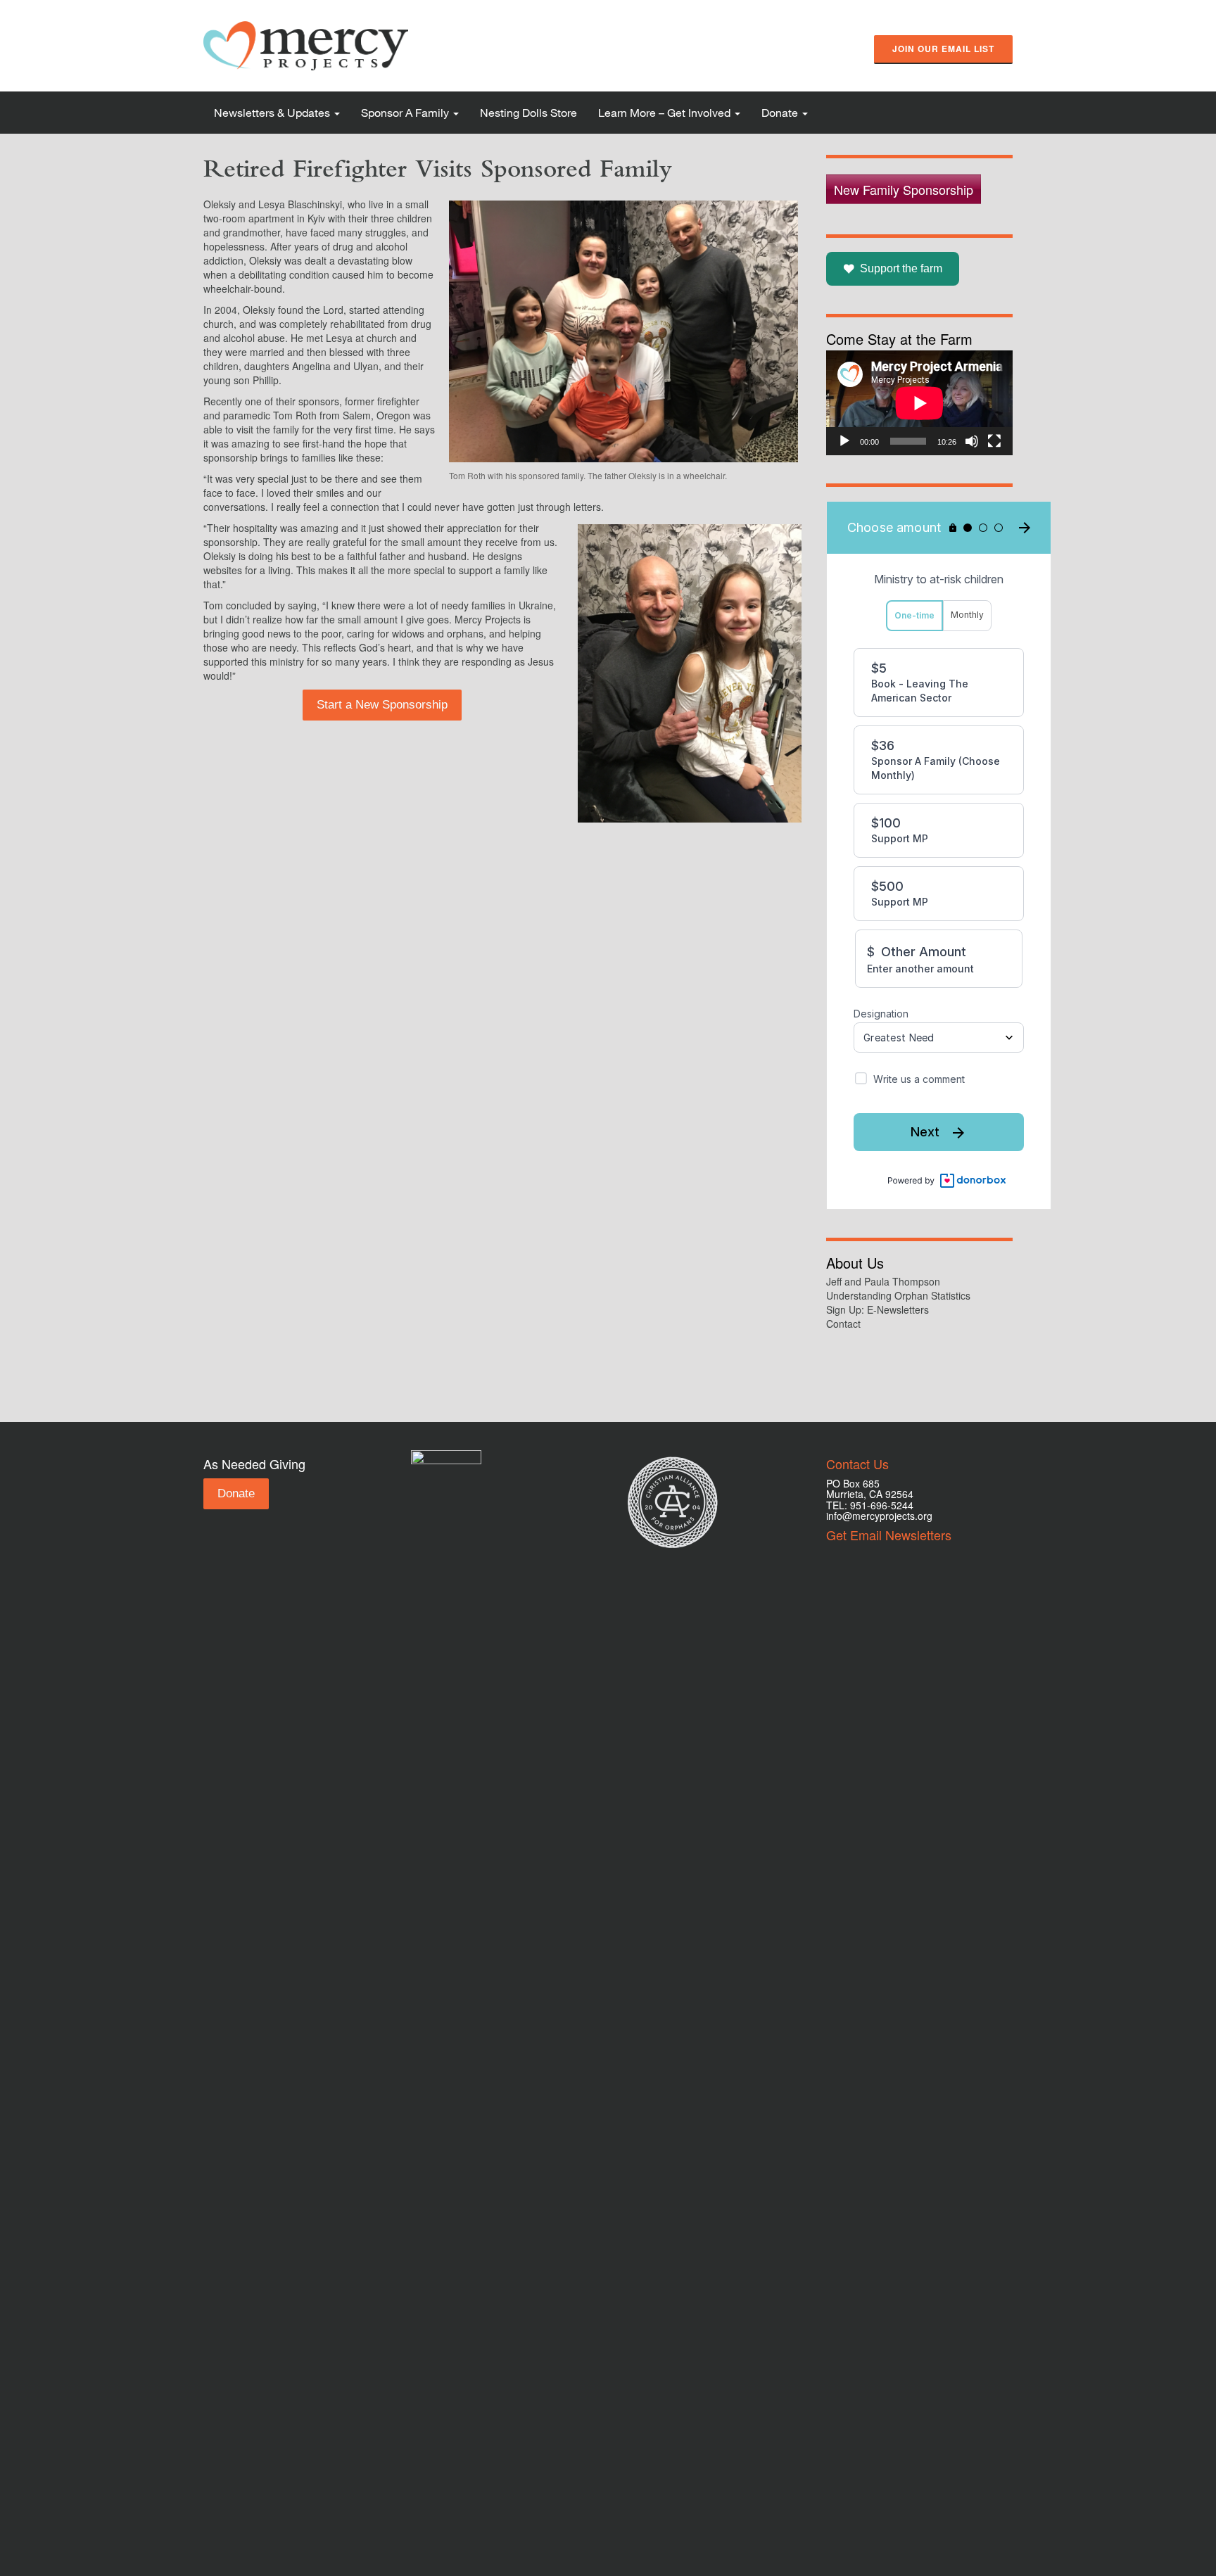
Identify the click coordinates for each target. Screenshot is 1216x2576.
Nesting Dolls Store (528, 112)
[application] (919, 403)
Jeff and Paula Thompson (883, 1281)
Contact (843, 1324)
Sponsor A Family (406, 112)
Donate (781, 112)
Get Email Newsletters (889, 1535)
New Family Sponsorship (904, 189)
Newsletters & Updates (273, 112)
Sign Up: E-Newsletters (878, 1309)
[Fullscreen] (994, 441)
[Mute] (972, 441)
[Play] (844, 441)
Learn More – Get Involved (666, 112)
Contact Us (857, 1464)
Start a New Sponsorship (382, 705)
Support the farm (901, 268)
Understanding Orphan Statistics (898, 1295)
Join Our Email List (943, 49)
